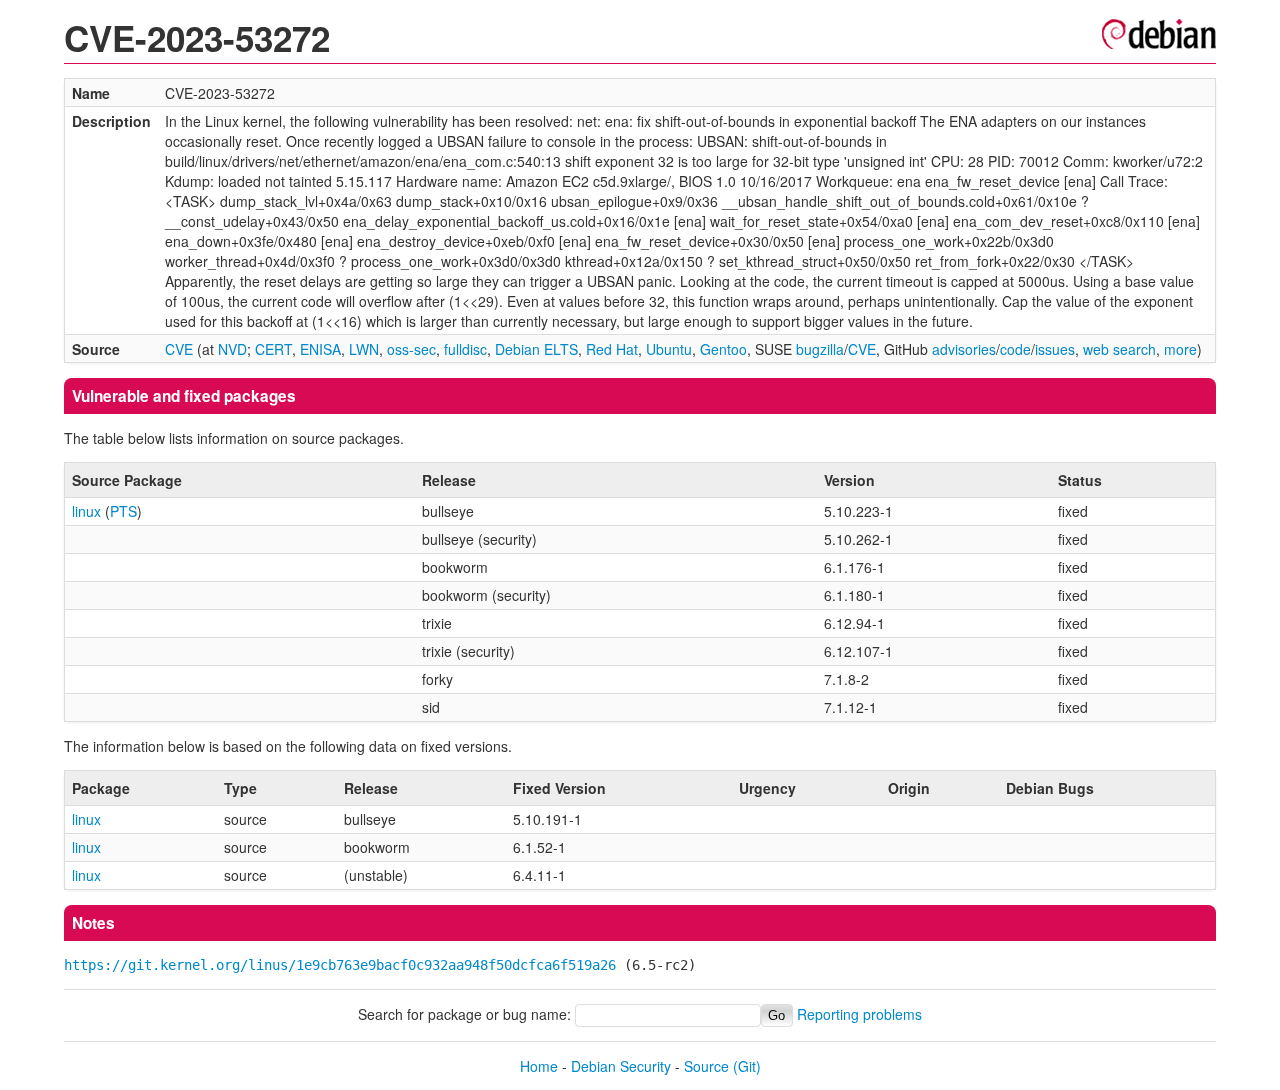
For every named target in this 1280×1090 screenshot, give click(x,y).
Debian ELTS (536, 349)
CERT (273, 349)
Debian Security (621, 1066)
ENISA (320, 349)
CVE (179, 349)
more (1180, 349)
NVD (232, 349)
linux (86, 511)
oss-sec (411, 349)
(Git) (747, 1066)
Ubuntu (669, 349)
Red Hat (612, 349)
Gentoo (723, 349)
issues (1055, 349)
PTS (123, 511)
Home (539, 1066)
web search (1119, 349)
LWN (364, 349)
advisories (964, 349)
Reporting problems (859, 1014)
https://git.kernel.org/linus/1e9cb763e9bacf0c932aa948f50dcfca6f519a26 (340, 965)
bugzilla (820, 349)
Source (706, 1066)
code (1015, 349)
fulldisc (465, 349)
